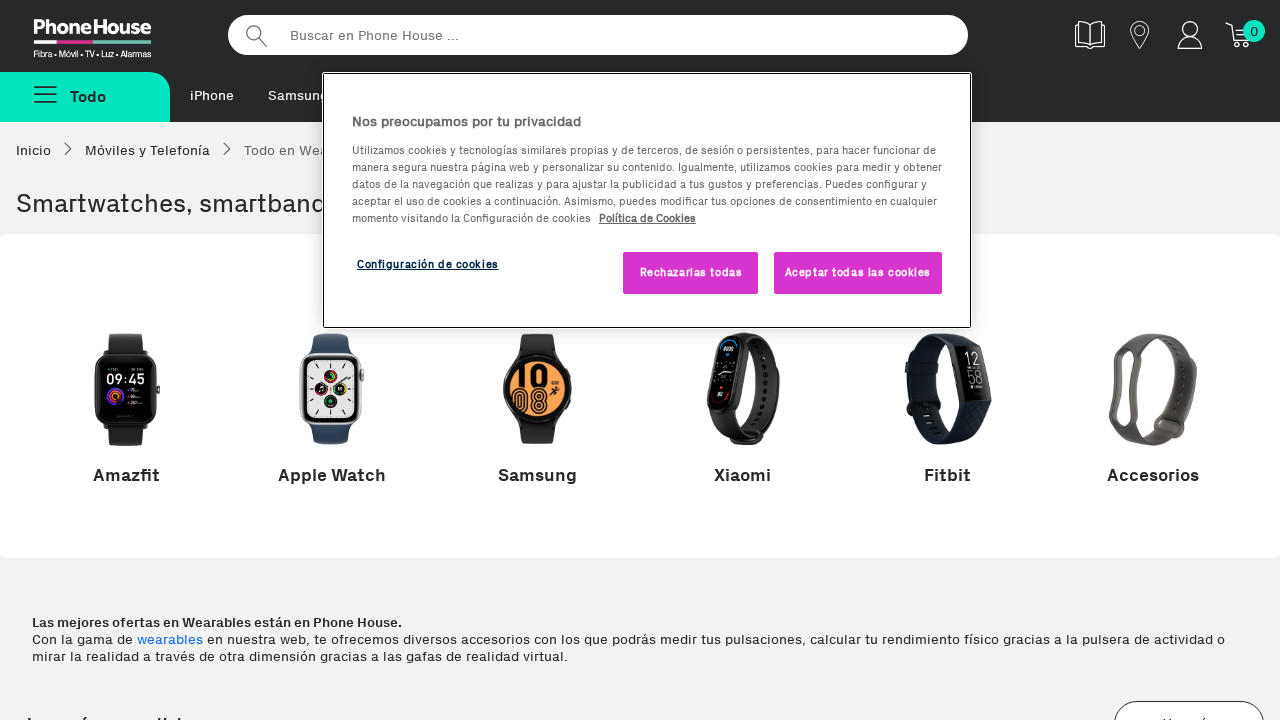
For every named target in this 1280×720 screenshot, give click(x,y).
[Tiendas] (1140, 34)
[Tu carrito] (1240, 34)
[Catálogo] (1090, 34)
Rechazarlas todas (691, 272)
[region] (647, 200)
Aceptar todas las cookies (858, 272)
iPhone (212, 95)
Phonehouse (110, 34)
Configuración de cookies (428, 264)
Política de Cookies (647, 218)
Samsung (298, 95)
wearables (170, 639)
